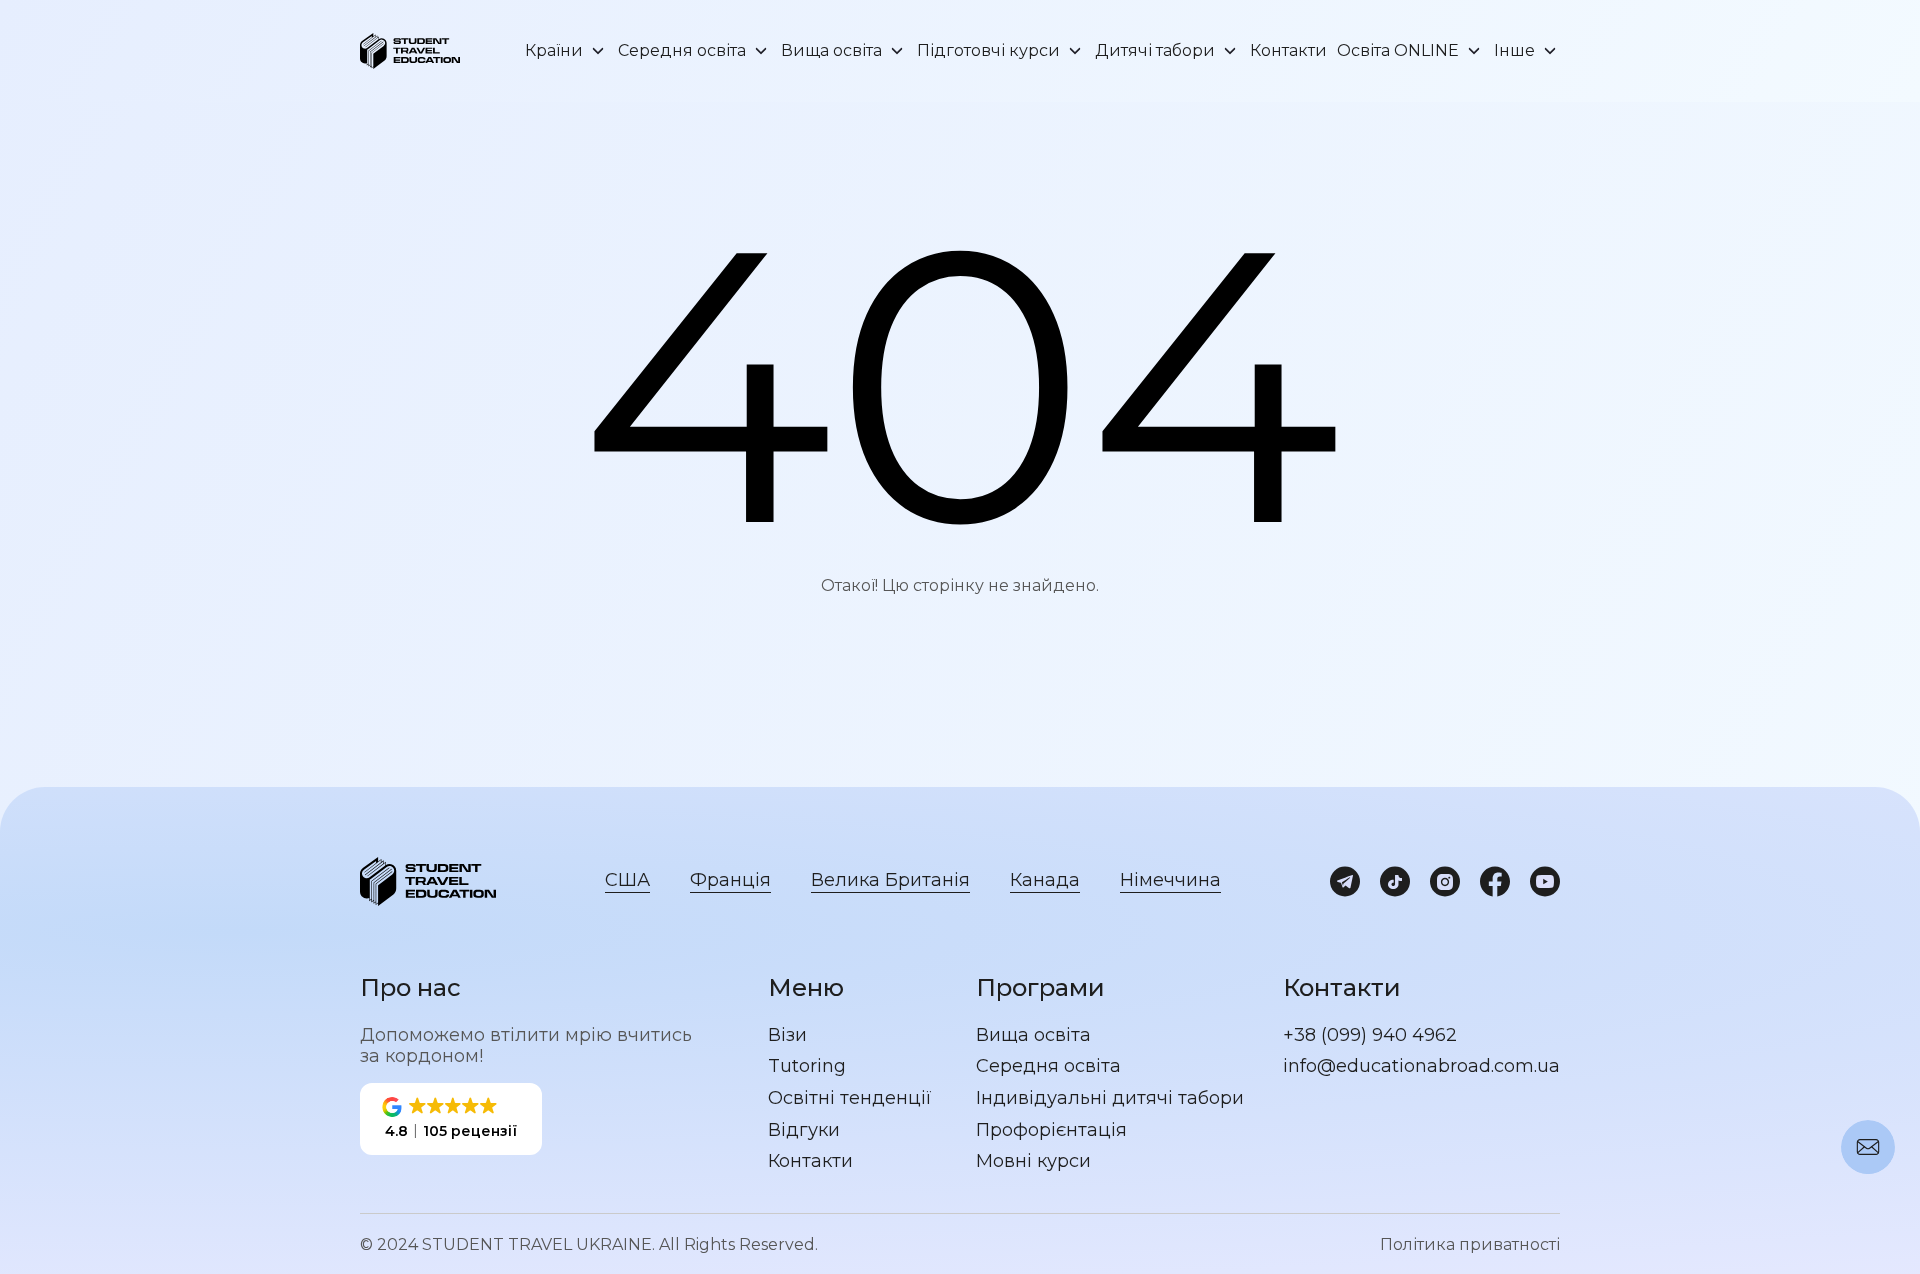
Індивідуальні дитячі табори (1110, 1098)
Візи (787, 1035)
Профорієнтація (1051, 1130)
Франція (730, 880)
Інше (1514, 50)
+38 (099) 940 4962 (1370, 1035)
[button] (451, 1119)
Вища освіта (831, 50)
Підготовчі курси (988, 50)
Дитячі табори (1155, 50)
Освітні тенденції (850, 1098)
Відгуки (804, 1130)
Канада (1045, 880)
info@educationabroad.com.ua (1421, 1066)
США (627, 880)
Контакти (1288, 50)
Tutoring (807, 1066)
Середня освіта (682, 50)
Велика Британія (890, 880)
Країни (554, 50)
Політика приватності (1470, 1244)
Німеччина (1170, 880)
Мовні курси (1033, 1161)
